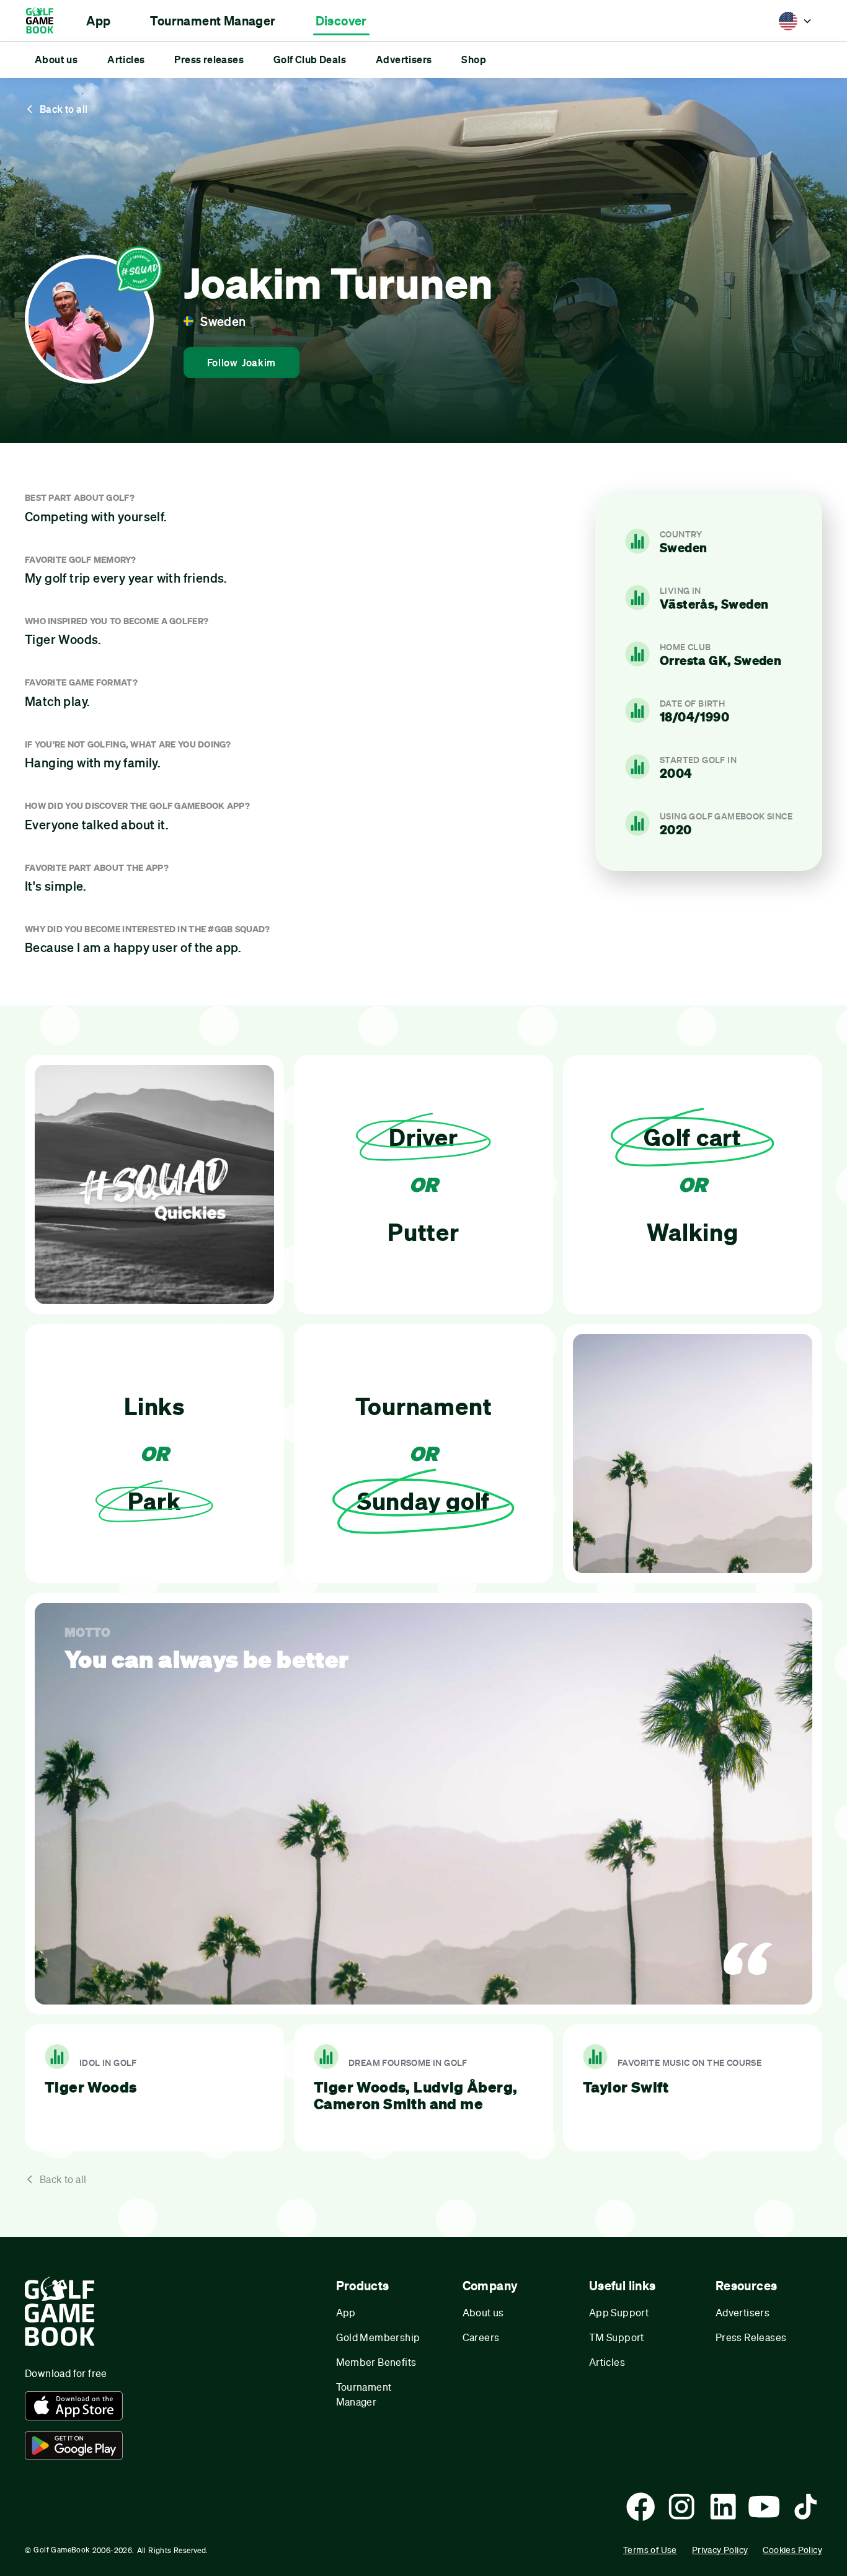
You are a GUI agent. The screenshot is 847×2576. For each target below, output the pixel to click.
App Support (619, 2312)
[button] (98, 21)
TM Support (617, 2337)
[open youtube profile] (764, 2507)
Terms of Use (650, 2550)
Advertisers (743, 2312)
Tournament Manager (364, 2394)
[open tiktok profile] (805, 2507)
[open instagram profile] (681, 2507)
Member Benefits (376, 2362)
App (346, 2312)
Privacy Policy (720, 2550)
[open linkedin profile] (723, 2507)
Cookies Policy (792, 2550)
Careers (481, 2337)
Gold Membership (378, 2337)
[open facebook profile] (641, 2507)
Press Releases (751, 2337)
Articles (607, 2362)
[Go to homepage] (46, 21)
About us (483, 2312)
